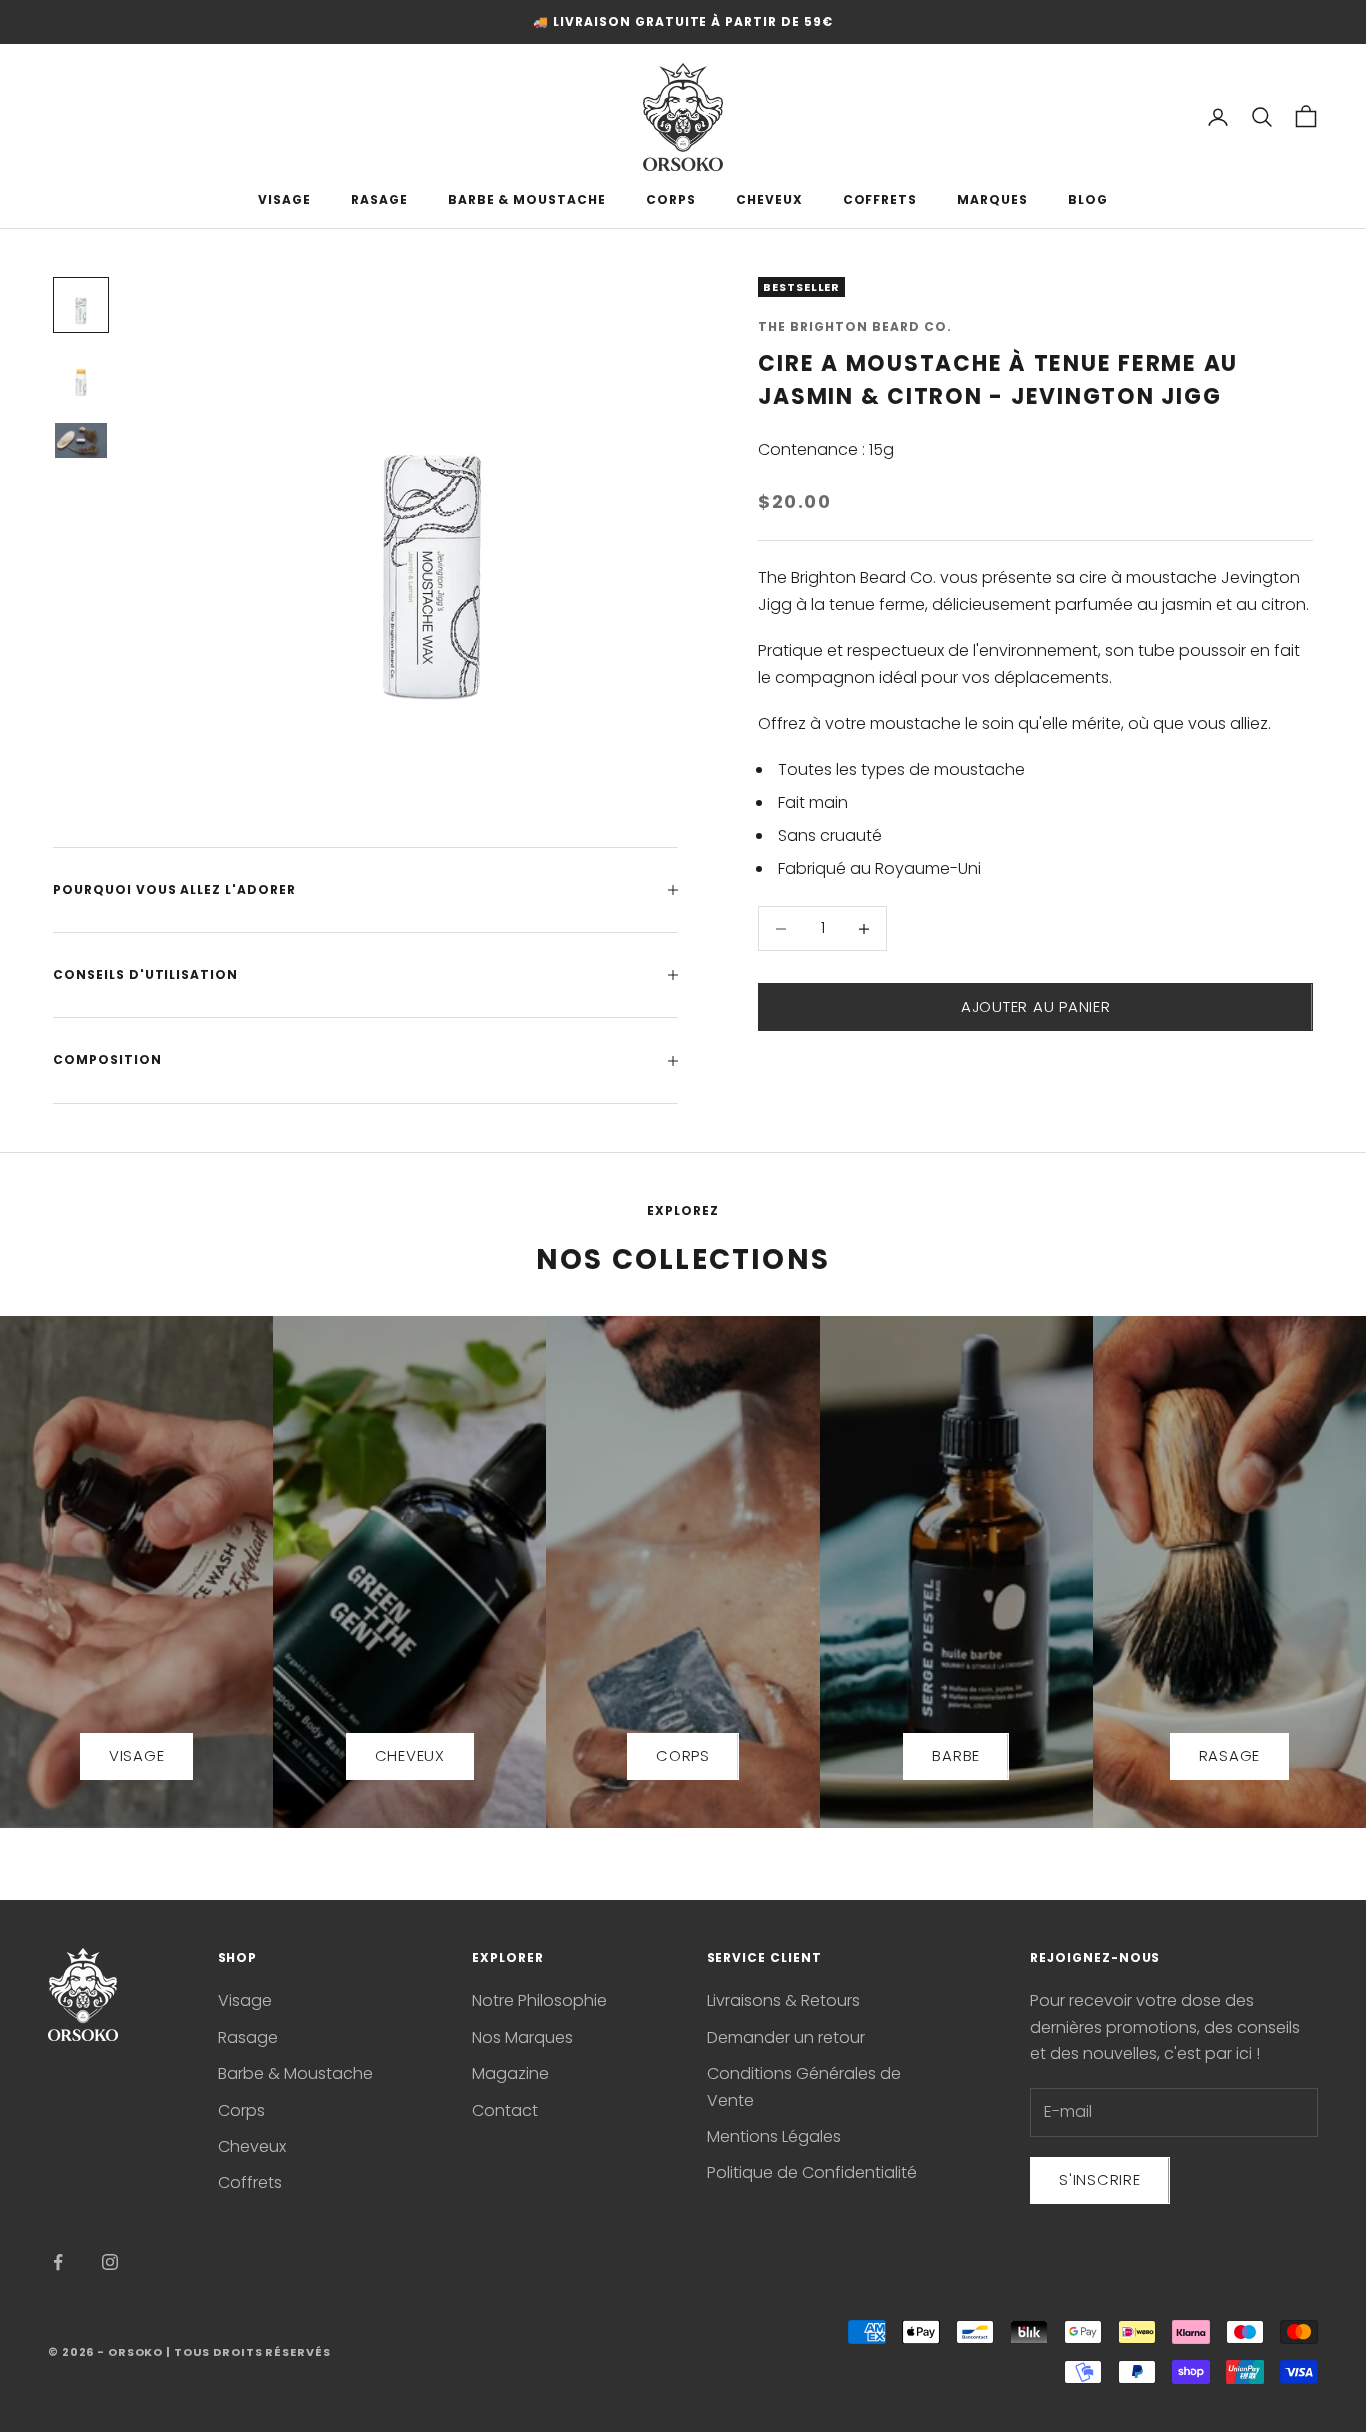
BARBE (956, 1755)
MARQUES (992, 199)
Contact (505, 2110)
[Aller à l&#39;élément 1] (81, 305)
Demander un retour (786, 2037)
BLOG (1088, 199)
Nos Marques (522, 2037)
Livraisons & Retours (783, 2000)
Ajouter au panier (1036, 1006)
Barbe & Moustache (295, 2073)
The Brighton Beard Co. (854, 326)
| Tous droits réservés (248, 2352)
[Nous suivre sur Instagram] (110, 2262)
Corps (241, 2110)
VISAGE (284, 199)
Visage (245, 2000)
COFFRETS (880, 199)
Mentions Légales (774, 2136)
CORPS (671, 199)
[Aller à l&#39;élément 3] (81, 440)
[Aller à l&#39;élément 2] (81, 377)
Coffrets (250, 2182)
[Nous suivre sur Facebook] (58, 2262)
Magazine (510, 2073)
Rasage (248, 2037)
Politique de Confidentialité (812, 2172)
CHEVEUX (769, 199)
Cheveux (252, 2146)
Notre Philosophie (539, 2000)
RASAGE (379, 199)
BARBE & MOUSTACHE (527, 199)
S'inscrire (1100, 2179)
